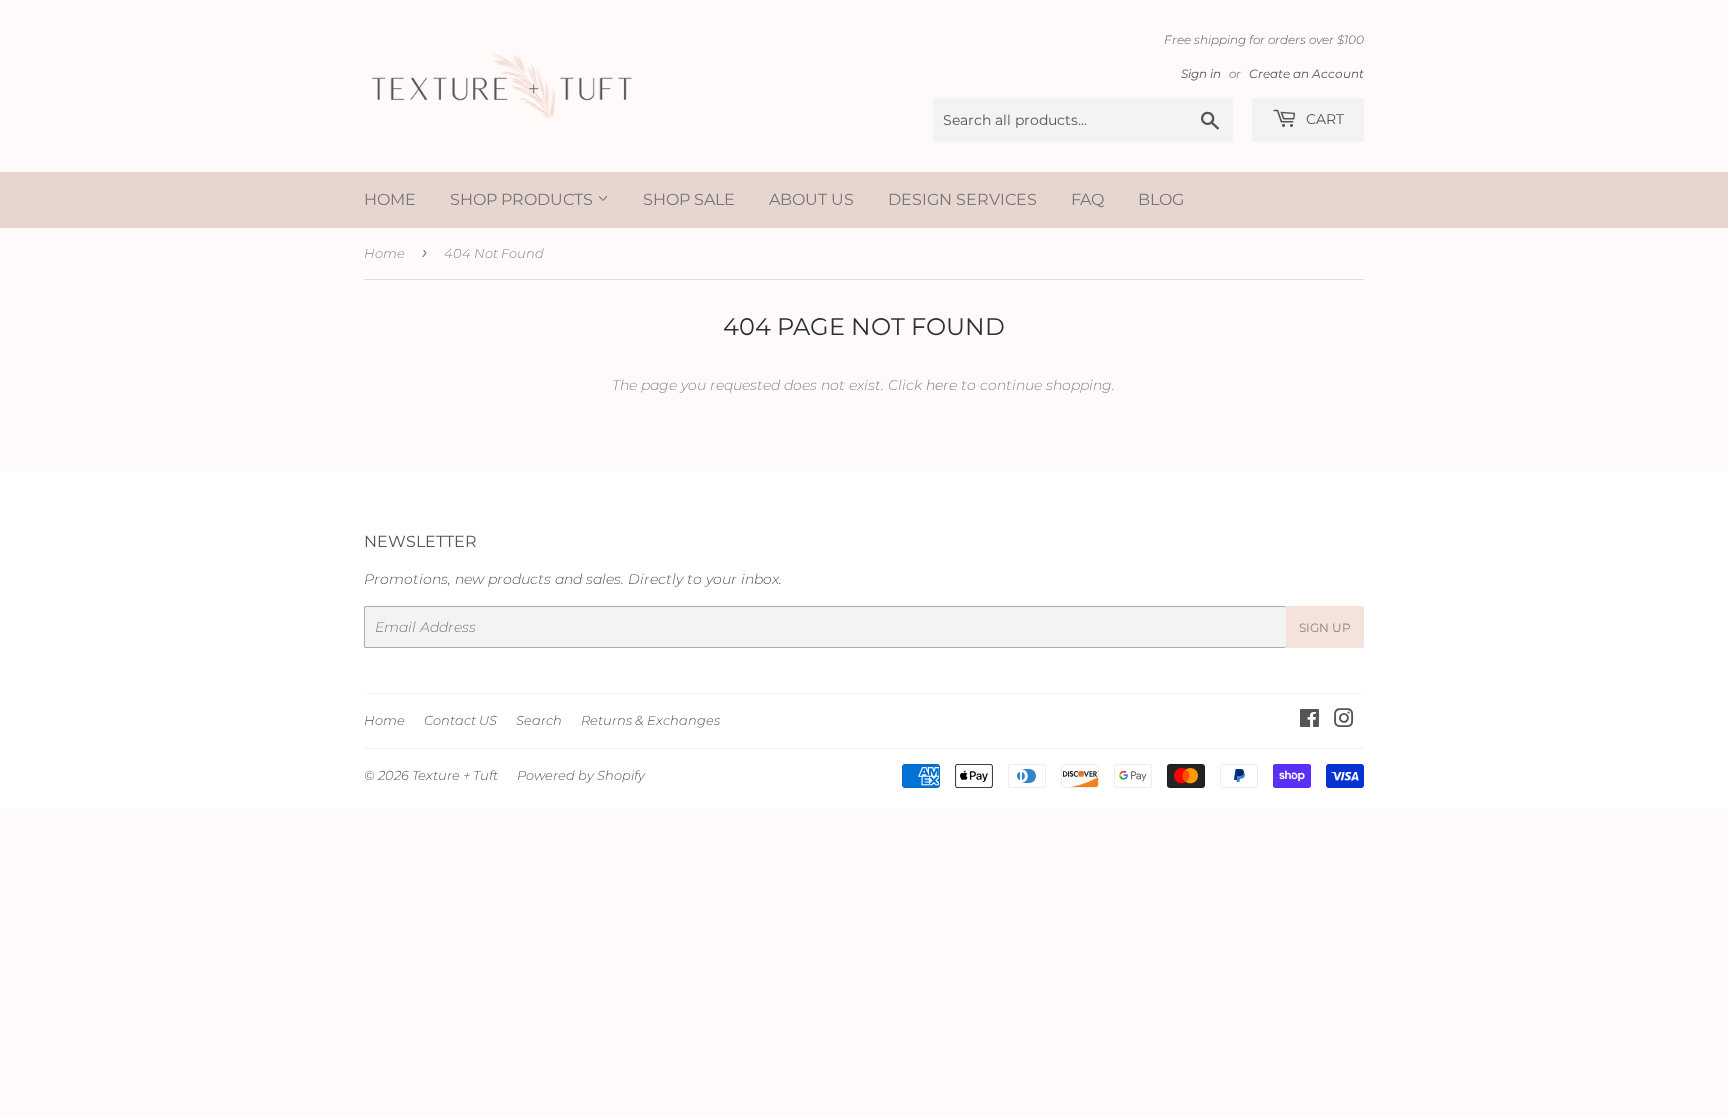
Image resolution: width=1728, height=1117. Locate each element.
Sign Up (1325, 627)
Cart (1323, 119)
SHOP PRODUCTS (523, 199)
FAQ (1087, 199)
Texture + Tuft (455, 775)
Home (390, 199)
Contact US (460, 720)
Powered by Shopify (581, 775)
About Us (811, 199)
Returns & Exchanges (650, 720)
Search (539, 720)
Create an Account (1306, 73)
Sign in (1201, 73)
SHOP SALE (689, 199)
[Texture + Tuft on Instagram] (1344, 721)
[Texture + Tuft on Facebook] (1309, 721)
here (941, 385)
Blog (1161, 199)
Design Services (962, 199)
